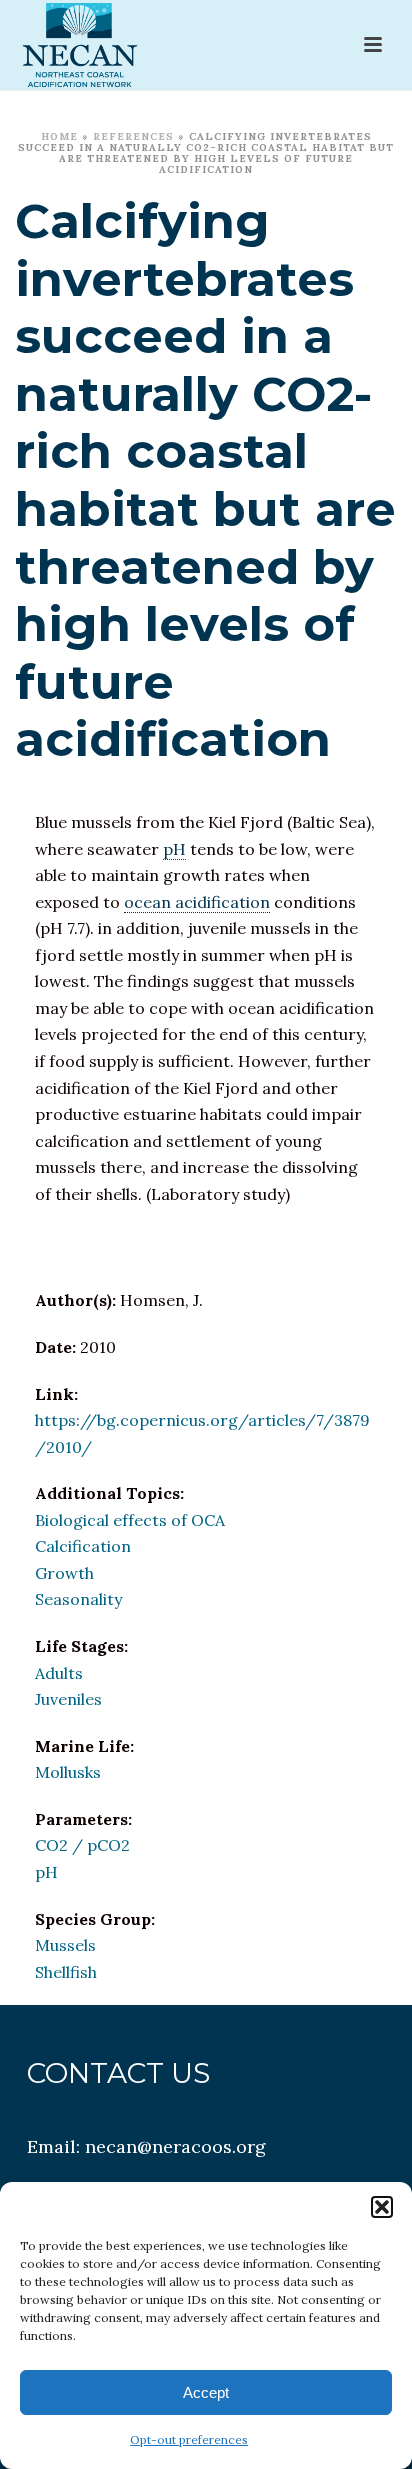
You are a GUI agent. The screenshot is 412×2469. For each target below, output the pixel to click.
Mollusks (68, 1772)
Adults (59, 1673)
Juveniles (68, 1699)
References (133, 136)
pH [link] (174, 849)
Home (59, 136)
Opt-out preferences (189, 2439)
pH (46, 1872)
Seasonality (78, 1599)
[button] (382, 2207)
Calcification (83, 1546)
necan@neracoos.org (175, 2146)
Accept (206, 2392)
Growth (64, 1573)
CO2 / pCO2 (82, 1845)
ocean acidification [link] (197, 902)
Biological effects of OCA (130, 1520)
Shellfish (66, 1972)
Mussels (65, 1945)
